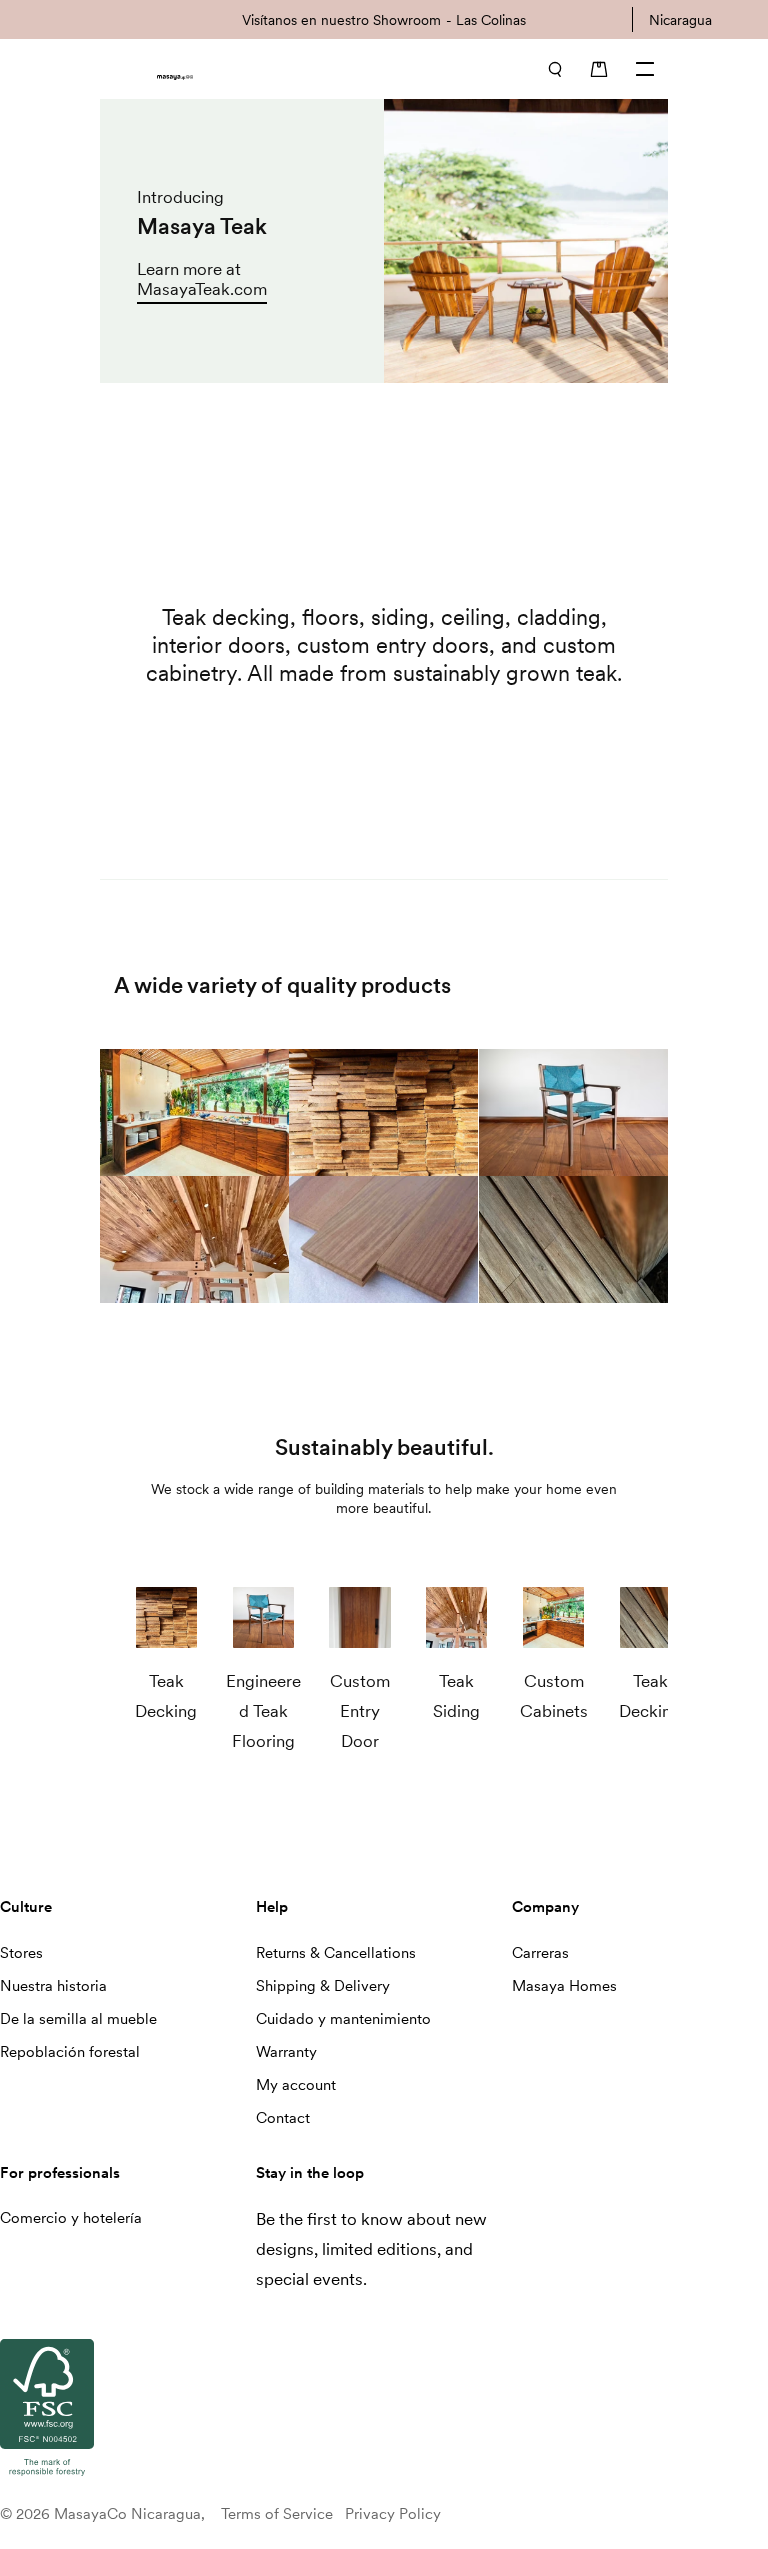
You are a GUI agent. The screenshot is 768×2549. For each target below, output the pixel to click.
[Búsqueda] (555, 69)
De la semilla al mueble (78, 2019)
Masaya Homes (564, 1986)
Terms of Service (277, 2514)
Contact (283, 2118)
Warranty (286, 2052)
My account (296, 2085)
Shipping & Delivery (323, 1986)
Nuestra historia (53, 1986)
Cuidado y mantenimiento (343, 2019)
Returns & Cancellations (336, 1953)
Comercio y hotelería (71, 2218)
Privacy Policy (393, 2514)
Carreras (540, 1953)
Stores (21, 1953)
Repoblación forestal (70, 2052)
